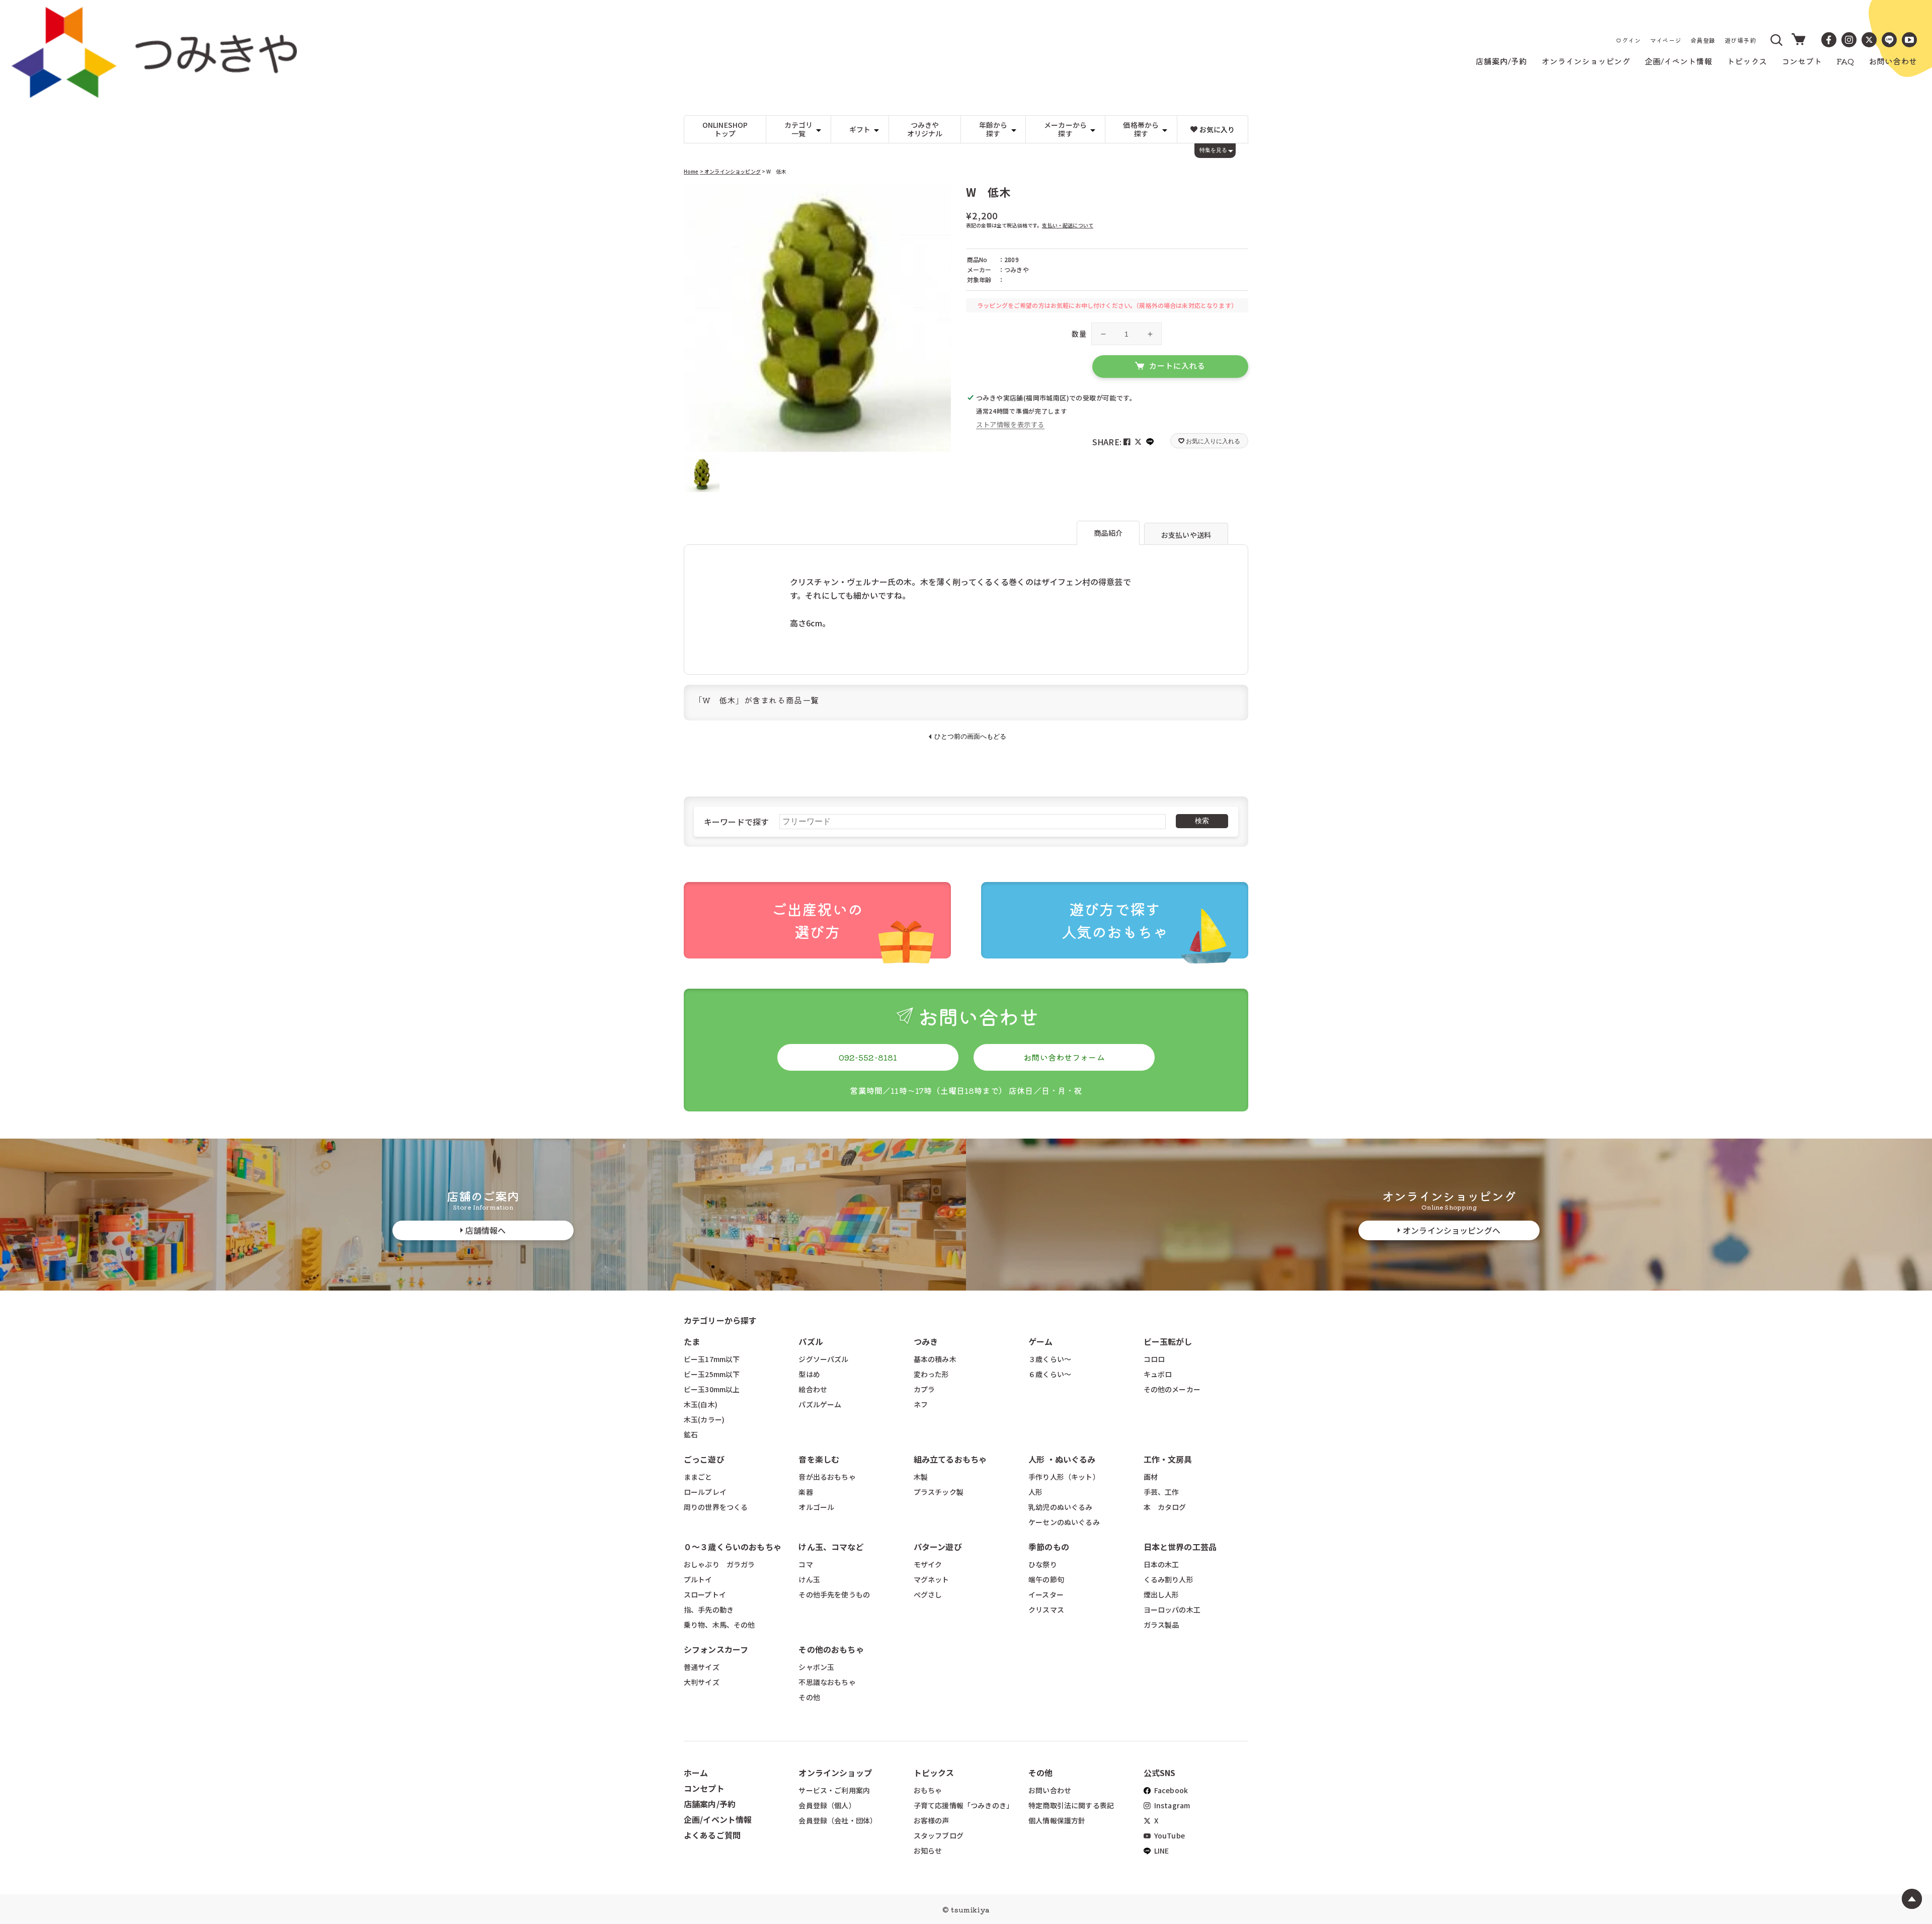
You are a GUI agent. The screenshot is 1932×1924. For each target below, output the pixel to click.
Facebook (1170, 1790)
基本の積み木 (935, 1359)
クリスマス (1046, 1610)
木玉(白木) (701, 1404)
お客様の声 (932, 1820)
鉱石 (691, 1434)
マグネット (932, 1579)
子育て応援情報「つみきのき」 (963, 1805)
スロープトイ (705, 1594)
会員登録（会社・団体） (838, 1820)
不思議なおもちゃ (827, 1682)
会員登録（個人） (827, 1805)
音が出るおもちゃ (827, 1477)
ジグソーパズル (823, 1359)
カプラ (924, 1389)
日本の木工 (1161, 1564)
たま (692, 1341)
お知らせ (928, 1851)
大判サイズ (702, 1682)
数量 (1079, 334)
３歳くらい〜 (1050, 1359)
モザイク (928, 1564)
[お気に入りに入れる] (696, 197)
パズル (811, 1341)
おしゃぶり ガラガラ (719, 1564)
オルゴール (816, 1507)
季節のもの (1049, 1547)
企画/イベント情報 (718, 1819)
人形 (1035, 1492)
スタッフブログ (939, 1835)
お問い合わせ (1050, 1790)
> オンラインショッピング (730, 171)
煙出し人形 (1161, 1594)
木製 (921, 1477)
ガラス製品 (1161, 1625)
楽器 (806, 1492)
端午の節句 (1046, 1579)
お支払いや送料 (1186, 535)
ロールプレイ (705, 1492)
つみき (926, 1341)
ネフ (921, 1404)
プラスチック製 (939, 1492)
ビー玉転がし (1168, 1341)
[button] (1777, 40)
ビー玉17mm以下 (712, 1359)
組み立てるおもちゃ (950, 1459)
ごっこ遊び (704, 1459)
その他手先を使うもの (834, 1594)
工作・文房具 (1172, 1459)
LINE (1161, 1851)
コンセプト (704, 1788)
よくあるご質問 (712, 1835)
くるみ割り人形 (1169, 1579)
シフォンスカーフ (716, 1649)
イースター (1046, 1594)
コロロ (1154, 1359)
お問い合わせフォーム (1064, 1057)
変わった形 (932, 1374)
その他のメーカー (1172, 1389)
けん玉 (809, 1579)
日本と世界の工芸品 (1180, 1547)
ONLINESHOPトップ (725, 129)
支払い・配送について (1068, 225)
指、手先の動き (709, 1610)
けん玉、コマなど (831, 1547)
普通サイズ (702, 1667)
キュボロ (1158, 1374)
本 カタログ (1165, 1507)
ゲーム (1040, 1341)
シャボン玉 (816, 1667)
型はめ (809, 1374)
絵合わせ (813, 1389)
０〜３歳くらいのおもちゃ (733, 1547)
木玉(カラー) (704, 1419)
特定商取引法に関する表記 (1071, 1805)
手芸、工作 (1161, 1492)
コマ (806, 1564)
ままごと (698, 1477)
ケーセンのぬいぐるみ (1064, 1522)
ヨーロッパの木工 (1172, 1610)
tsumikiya (970, 1909)
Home (691, 171)
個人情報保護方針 (1057, 1820)
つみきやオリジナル (925, 129)
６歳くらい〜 (1050, 1374)
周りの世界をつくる (716, 1507)
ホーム (696, 1773)
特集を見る (1213, 150)
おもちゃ (928, 1790)
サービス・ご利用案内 (834, 1790)
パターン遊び (938, 1547)
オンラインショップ (835, 1773)
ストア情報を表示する (1010, 424)
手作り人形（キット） (1064, 1477)
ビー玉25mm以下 (712, 1374)
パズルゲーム (820, 1404)
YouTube (1169, 1835)
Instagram (1172, 1805)
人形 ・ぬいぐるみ (1062, 1459)
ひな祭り (1043, 1564)
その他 (809, 1697)
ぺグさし (928, 1594)
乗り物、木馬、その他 (719, 1625)
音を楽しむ (819, 1459)
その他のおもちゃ (831, 1649)
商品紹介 (1108, 533)
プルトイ (698, 1579)
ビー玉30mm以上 (712, 1389)
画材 (1151, 1477)
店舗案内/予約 (710, 1804)
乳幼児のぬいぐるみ (1060, 1507)
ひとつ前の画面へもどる (970, 736)
